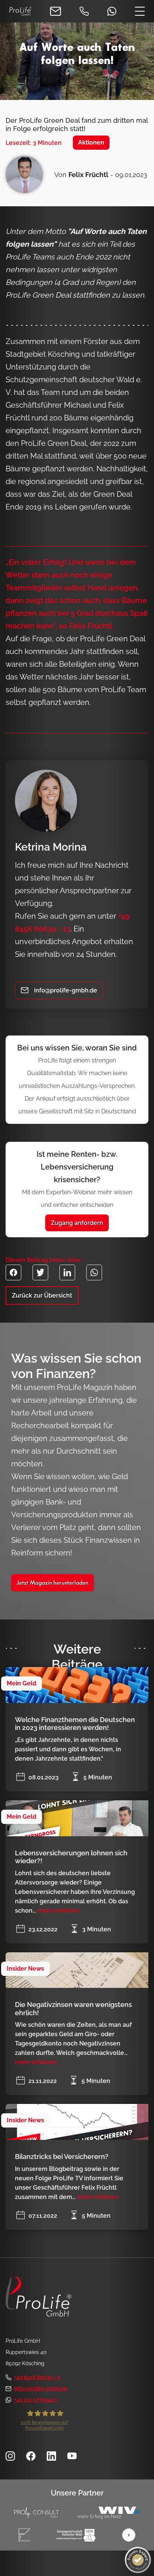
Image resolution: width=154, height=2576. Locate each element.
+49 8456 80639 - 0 (37, 2377)
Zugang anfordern (77, 1223)
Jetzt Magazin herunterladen (53, 1583)
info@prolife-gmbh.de (41, 2388)
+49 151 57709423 (36, 2400)
